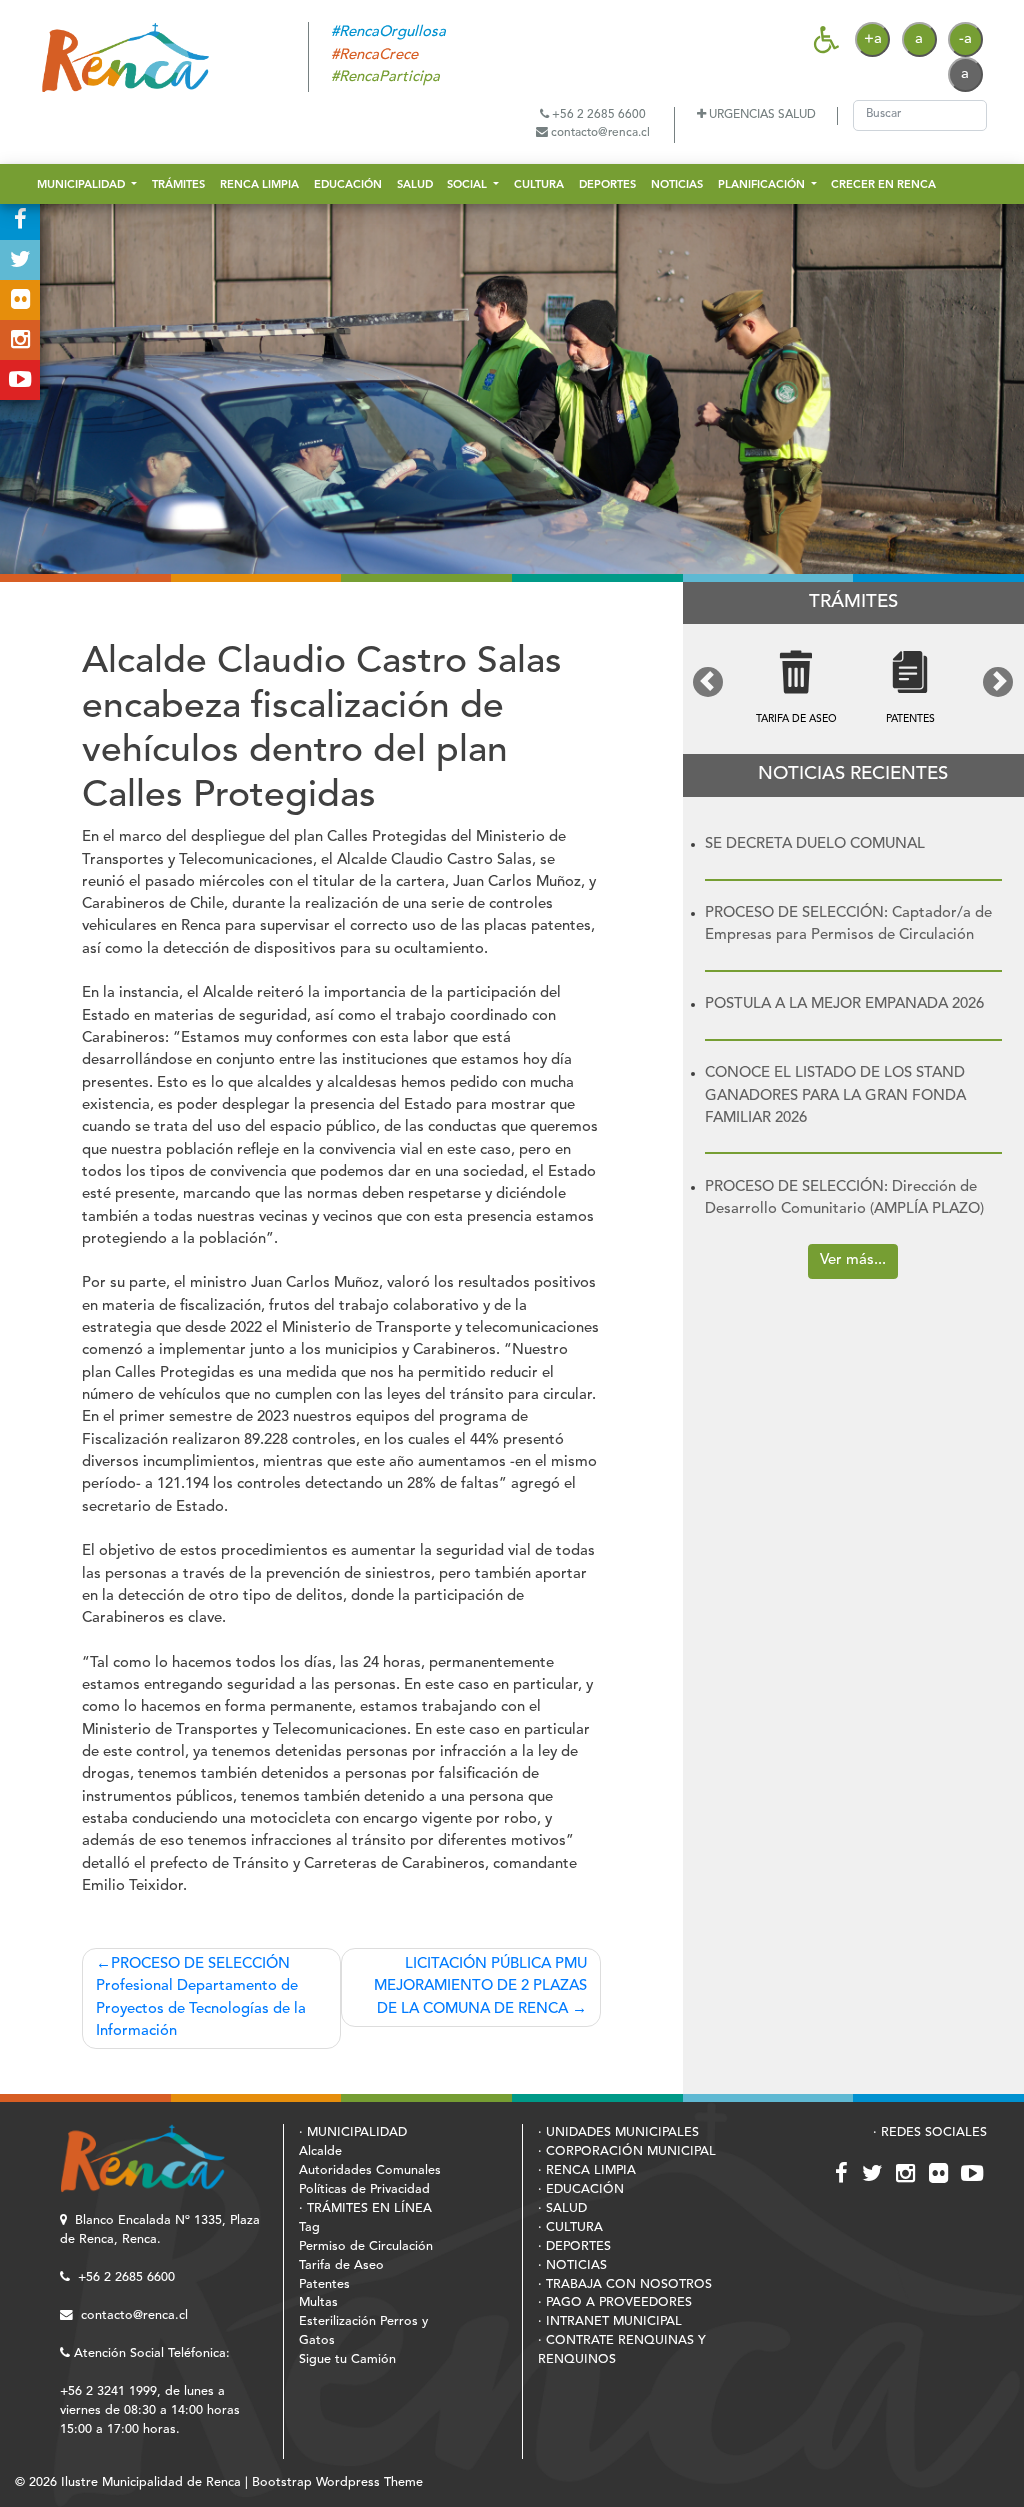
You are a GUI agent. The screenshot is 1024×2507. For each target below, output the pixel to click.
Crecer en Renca (883, 185)
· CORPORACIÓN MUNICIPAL (627, 2151)
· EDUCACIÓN (581, 2189)
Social (468, 185)
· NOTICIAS (572, 2265)
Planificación (763, 185)
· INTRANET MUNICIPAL (610, 2321)
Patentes (324, 2284)
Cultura (539, 185)
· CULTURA (570, 2227)
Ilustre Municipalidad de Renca (151, 2482)
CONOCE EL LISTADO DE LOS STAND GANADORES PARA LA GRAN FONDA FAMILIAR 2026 (835, 1096)
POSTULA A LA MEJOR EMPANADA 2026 (844, 1004)
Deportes (607, 185)
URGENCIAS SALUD (761, 115)
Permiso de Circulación (366, 2246)
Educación (348, 185)
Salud (415, 185)
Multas (318, 2302)
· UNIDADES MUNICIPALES (618, 2132)
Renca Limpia (259, 185)
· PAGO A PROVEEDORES (615, 2302)
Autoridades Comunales (370, 2170)
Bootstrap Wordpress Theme (337, 2482)
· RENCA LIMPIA (587, 2170)
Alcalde (320, 2151)
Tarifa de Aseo (341, 2265)
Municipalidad (82, 185)
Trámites (178, 185)
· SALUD (562, 2208)
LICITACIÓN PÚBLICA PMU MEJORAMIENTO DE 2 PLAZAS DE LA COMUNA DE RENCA (480, 1987)
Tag (309, 2227)
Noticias (677, 185)
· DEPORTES (574, 2246)
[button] (708, 682)
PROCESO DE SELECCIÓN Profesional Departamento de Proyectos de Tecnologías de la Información (201, 1998)
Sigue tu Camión (347, 2359)
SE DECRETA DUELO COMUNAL (815, 844)
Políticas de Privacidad (364, 2189)
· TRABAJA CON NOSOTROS (625, 2284)
